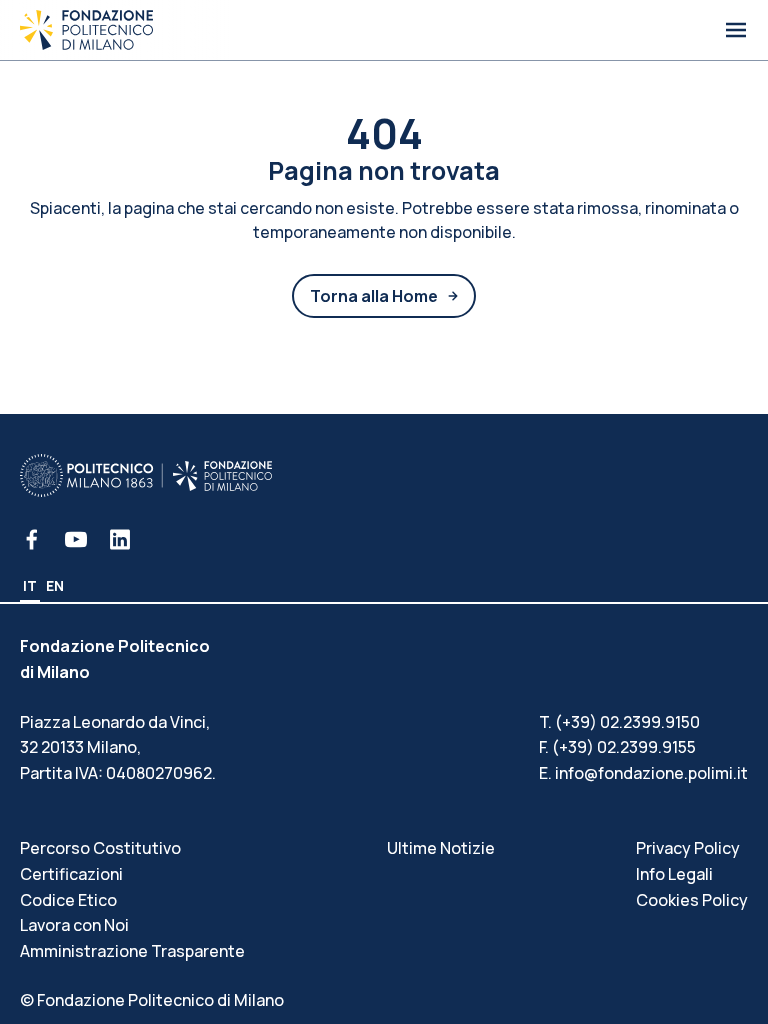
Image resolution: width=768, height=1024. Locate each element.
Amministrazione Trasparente (132, 951)
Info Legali (674, 874)
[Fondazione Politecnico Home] (86, 30)
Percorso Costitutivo (100, 848)
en (55, 585)
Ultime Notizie (441, 848)
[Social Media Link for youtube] (76, 539)
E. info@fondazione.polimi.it (643, 773)
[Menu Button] (736, 30)
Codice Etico (68, 900)
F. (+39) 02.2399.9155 (617, 747)
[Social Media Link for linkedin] (120, 539)
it (30, 585)
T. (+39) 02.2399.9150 (619, 722)
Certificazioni (71, 874)
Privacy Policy (688, 848)
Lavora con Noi (74, 925)
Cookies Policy (692, 900)
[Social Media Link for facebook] (32, 539)
